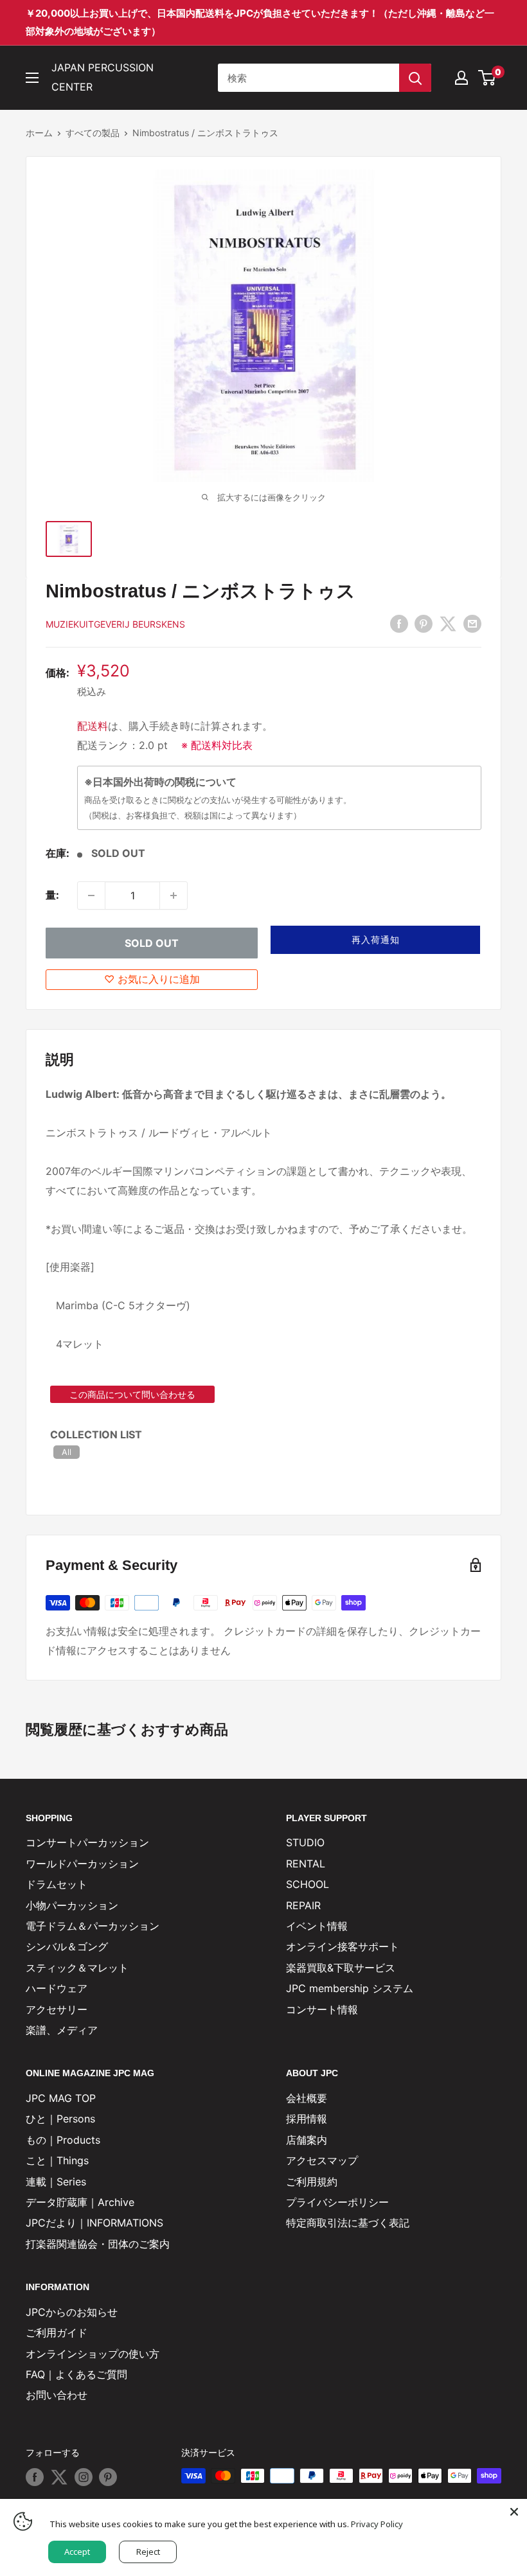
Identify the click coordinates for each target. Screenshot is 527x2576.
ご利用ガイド (57, 2333)
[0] (487, 78)
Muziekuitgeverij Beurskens (115, 624)
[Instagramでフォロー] (84, 2477)
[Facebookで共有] (399, 623)
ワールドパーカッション (82, 1864)
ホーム (39, 133)
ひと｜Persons (60, 2119)
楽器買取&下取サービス (341, 1968)
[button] (375, 940)
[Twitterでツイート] (448, 623)
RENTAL (306, 1864)
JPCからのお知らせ (72, 2312)
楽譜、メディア (62, 2030)
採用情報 (307, 2119)
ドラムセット (57, 1884)
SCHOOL (308, 1884)
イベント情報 (317, 1926)
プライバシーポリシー (337, 2202)
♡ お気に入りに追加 (152, 979)
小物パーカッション (72, 1905)
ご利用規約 (312, 2182)
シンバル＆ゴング (67, 1946)
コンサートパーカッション (87, 1842)
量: (52, 895)
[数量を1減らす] (91, 895)
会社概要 (307, 2098)
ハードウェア (57, 1988)
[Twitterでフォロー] (59, 2477)
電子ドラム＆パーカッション (93, 1926)
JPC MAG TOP (61, 2098)
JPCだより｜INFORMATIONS (94, 2223)
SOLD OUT (152, 943)
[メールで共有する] (472, 623)
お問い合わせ (57, 2395)
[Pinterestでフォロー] (108, 2477)
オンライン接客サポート (343, 1946)
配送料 (93, 726)
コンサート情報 (322, 2009)
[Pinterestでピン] (424, 623)
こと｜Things (57, 2160)
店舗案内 (307, 2140)
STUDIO (305, 1842)
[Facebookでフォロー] (35, 2477)
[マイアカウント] (461, 78)
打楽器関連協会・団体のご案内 (98, 2244)
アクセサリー (57, 2009)
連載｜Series (56, 2182)
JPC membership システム (350, 1988)
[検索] (415, 78)
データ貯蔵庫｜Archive (80, 2202)
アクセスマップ (322, 2160)
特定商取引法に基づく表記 (348, 2223)
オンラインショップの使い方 (93, 2354)
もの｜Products (63, 2140)
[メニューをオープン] (32, 78)
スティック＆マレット (77, 1968)
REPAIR (303, 1905)
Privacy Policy (377, 2524)
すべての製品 (93, 133)
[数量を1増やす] (174, 895)
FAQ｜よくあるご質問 (76, 2374)
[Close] (514, 2512)
